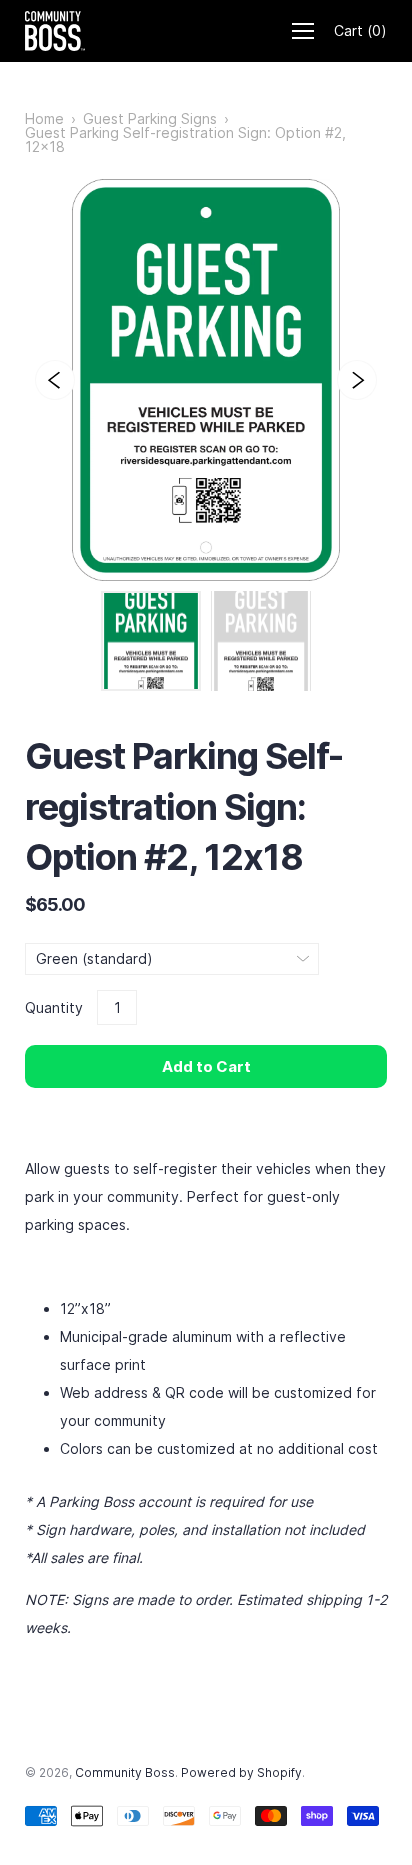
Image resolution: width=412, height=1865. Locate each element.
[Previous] (55, 380)
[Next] (357, 380)
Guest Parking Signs (150, 119)
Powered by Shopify (241, 1772)
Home (44, 119)
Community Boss (125, 1772)
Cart (360, 30)
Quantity (54, 1007)
